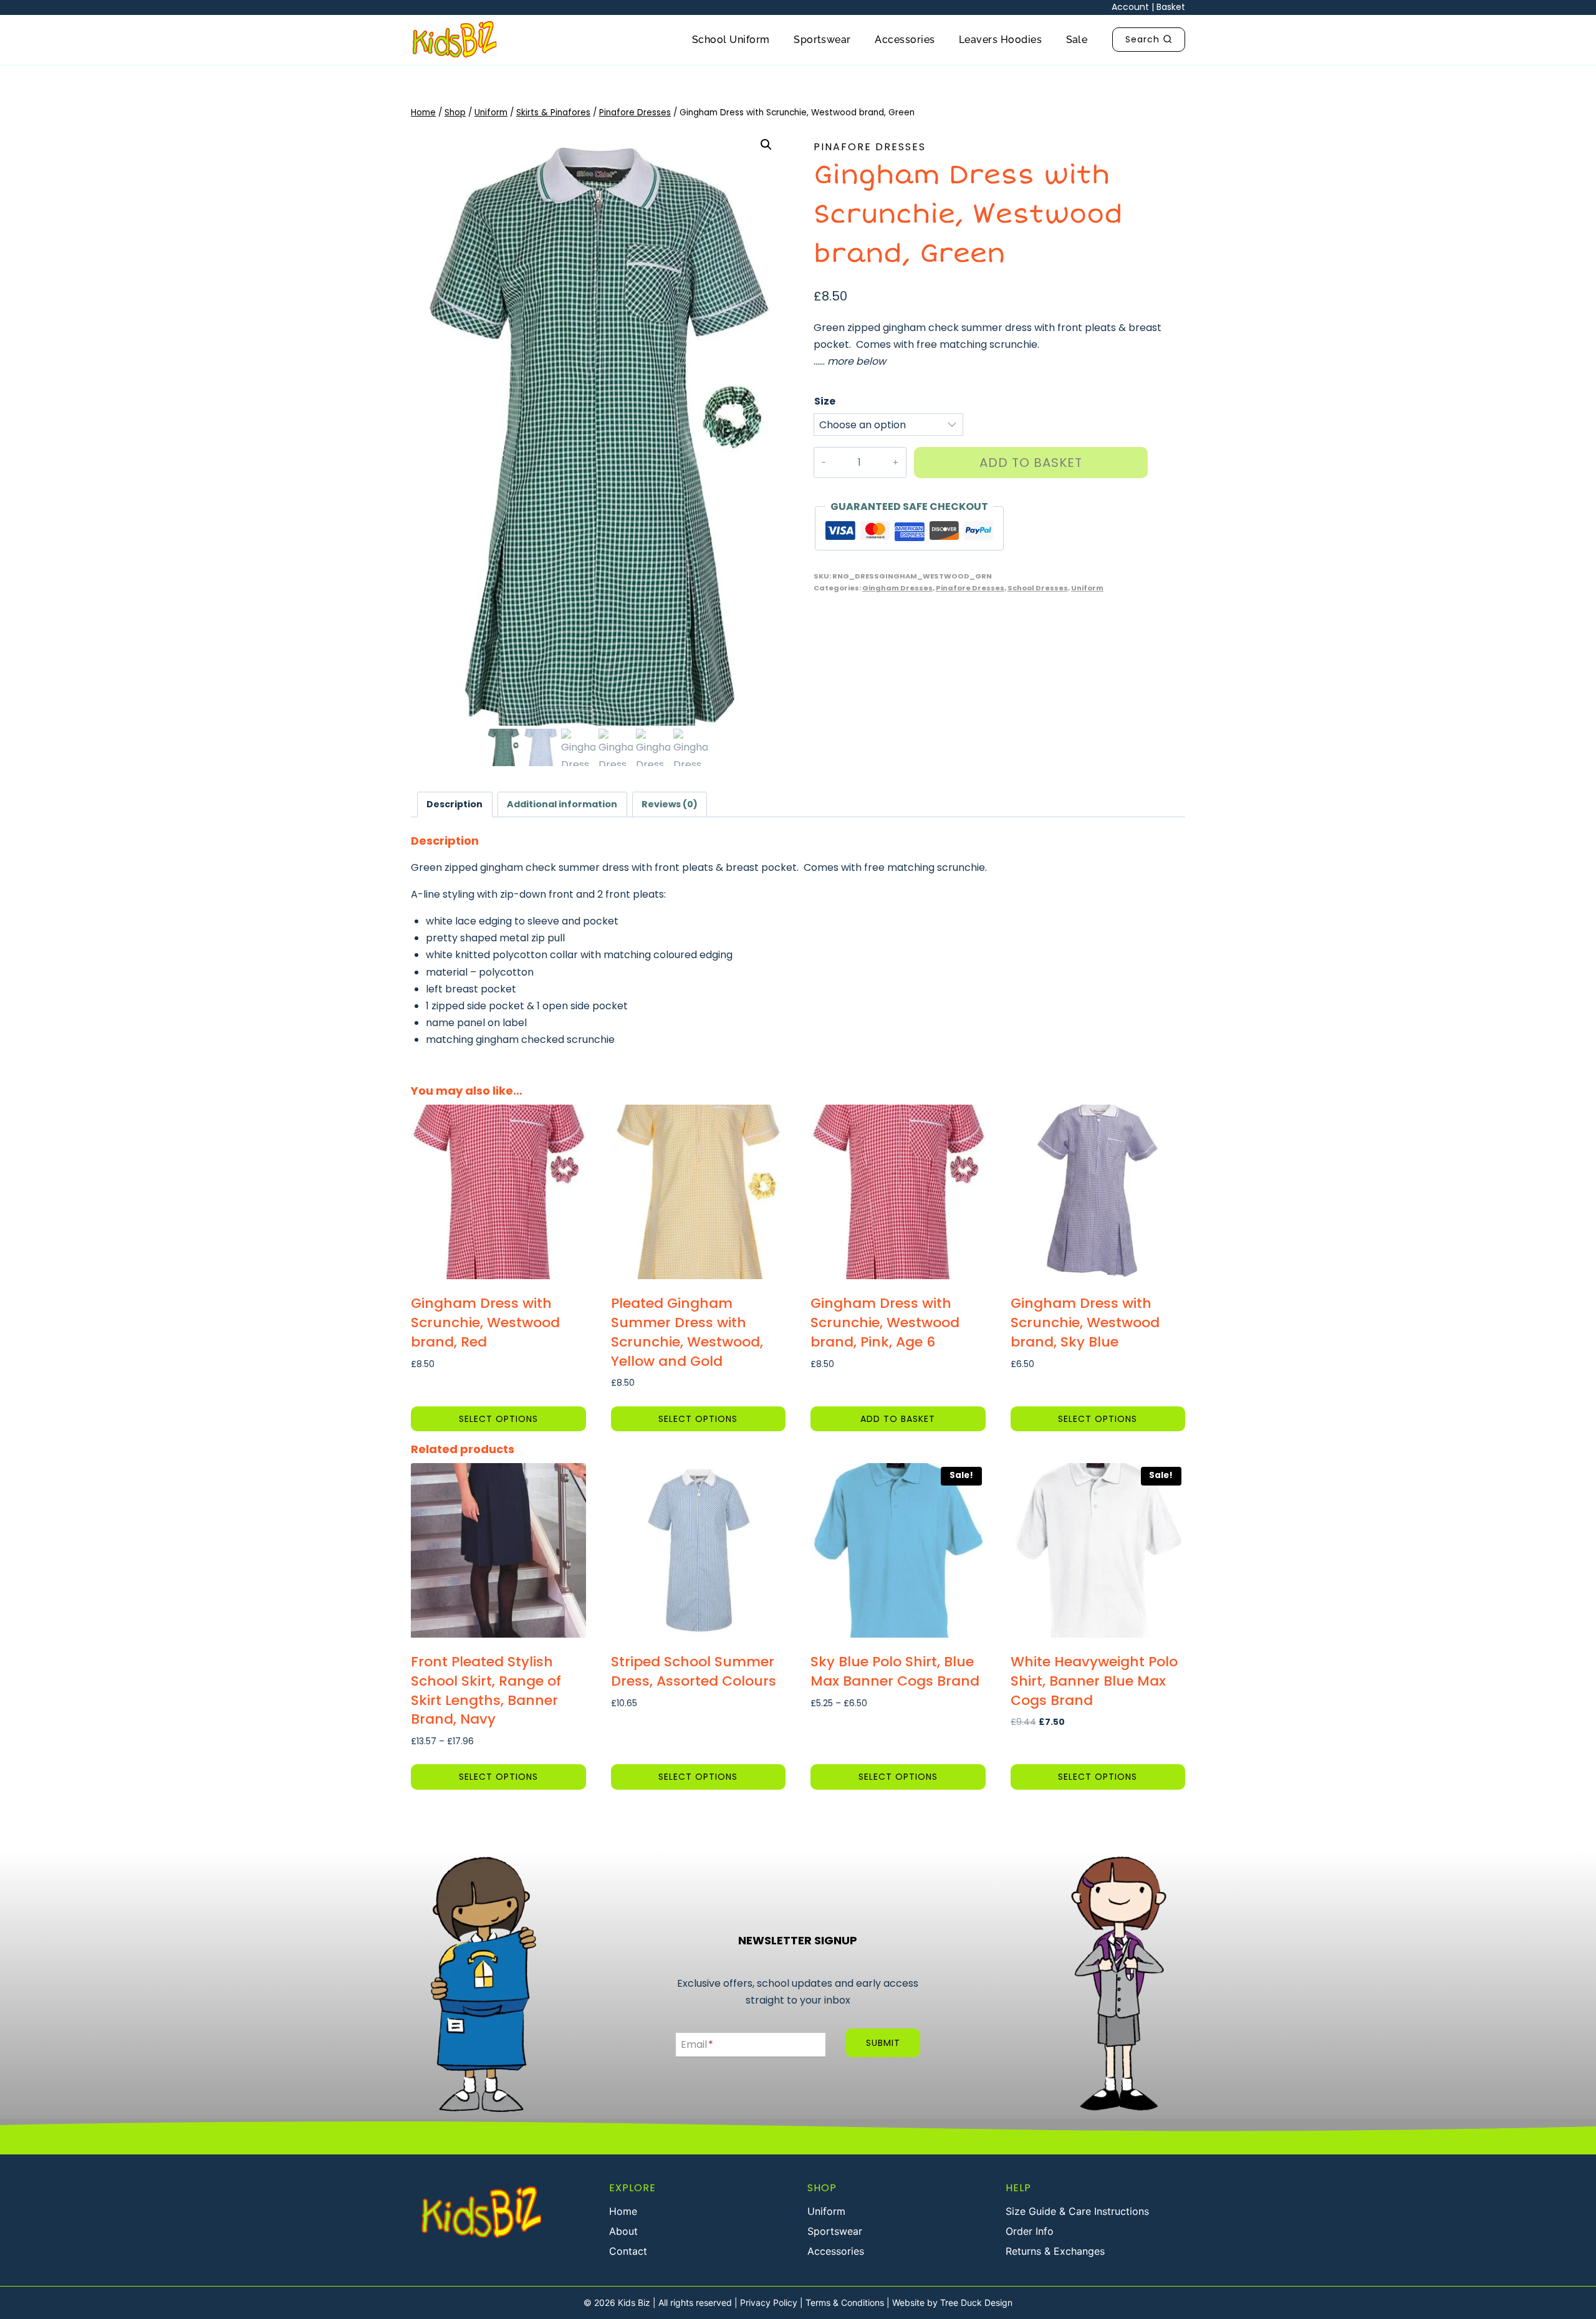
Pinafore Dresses (870, 147)
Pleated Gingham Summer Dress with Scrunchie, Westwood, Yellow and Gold (687, 1332)
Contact (628, 2251)
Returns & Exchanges (1055, 2251)
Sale (1077, 40)
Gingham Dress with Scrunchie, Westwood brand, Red (485, 1323)
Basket (1171, 7)
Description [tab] (454, 804)
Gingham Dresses (897, 588)
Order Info (1030, 2231)
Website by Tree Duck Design (952, 2302)
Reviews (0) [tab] (670, 804)
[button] (766, 145)
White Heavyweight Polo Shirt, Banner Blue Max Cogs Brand (1094, 1681)
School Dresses (1038, 588)
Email (697, 2044)
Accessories (905, 40)
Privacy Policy (769, 2302)
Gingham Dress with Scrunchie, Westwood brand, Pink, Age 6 (885, 1323)
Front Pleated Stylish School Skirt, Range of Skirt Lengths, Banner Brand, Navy (486, 1690)
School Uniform (731, 40)
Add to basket (1031, 463)
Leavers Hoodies (1000, 40)
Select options (498, 1419)
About (623, 2231)
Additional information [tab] (562, 804)
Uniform (1087, 588)
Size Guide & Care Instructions (1077, 2211)
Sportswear (822, 40)
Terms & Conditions (845, 2302)
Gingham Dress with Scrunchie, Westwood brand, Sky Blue (1085, 1323)
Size (825, 401)
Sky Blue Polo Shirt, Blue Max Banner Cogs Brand (895, 1671)
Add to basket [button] (898, 1419)
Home (623, 2211)
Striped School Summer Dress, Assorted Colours (694, 1671)
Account (1130, 7)
